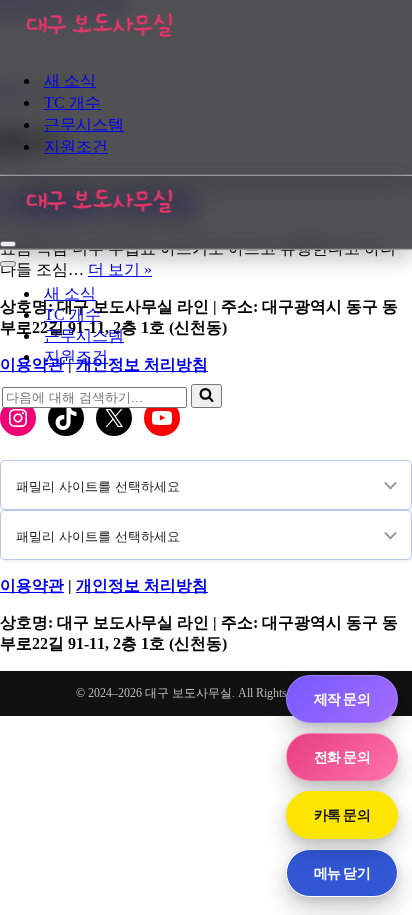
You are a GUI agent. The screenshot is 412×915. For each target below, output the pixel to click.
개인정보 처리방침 (142, 585)
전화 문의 (342, 756)
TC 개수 (72, 102)
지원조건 (76, 146)
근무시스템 (84, 124)
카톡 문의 (342, 814)
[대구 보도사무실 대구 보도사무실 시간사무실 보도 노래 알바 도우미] (100, 44)
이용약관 (32, 585)
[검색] (206, 396)
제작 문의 (342, 698)
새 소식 (70, 80)
